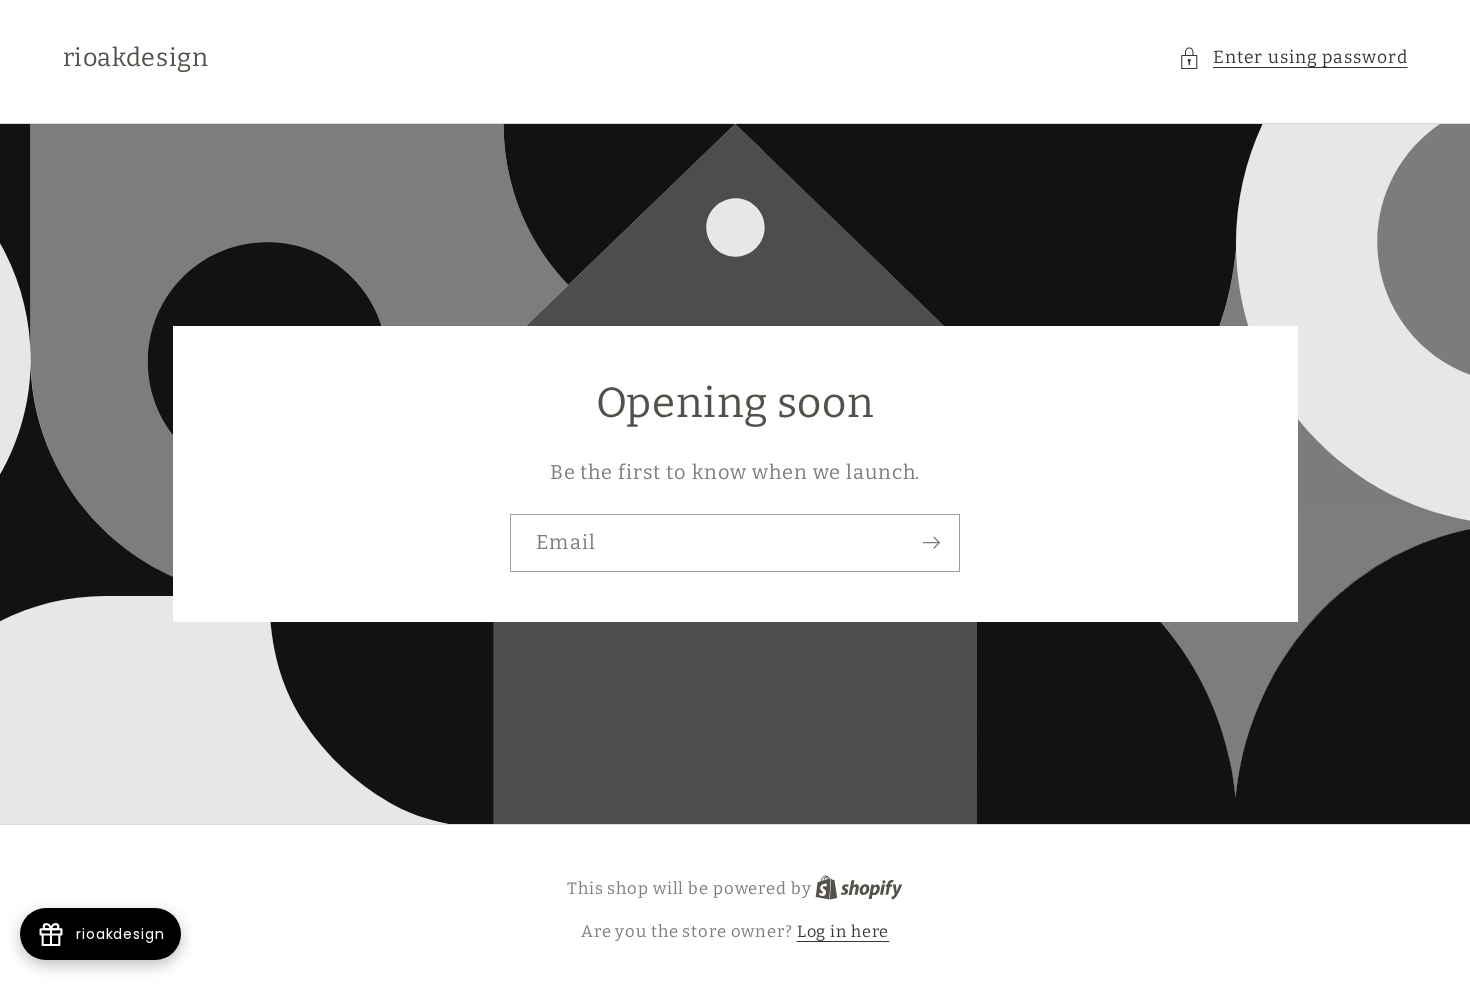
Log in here (843, 931)
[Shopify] (859, 888)
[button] (1293, 58)
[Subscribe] (931, 543)
